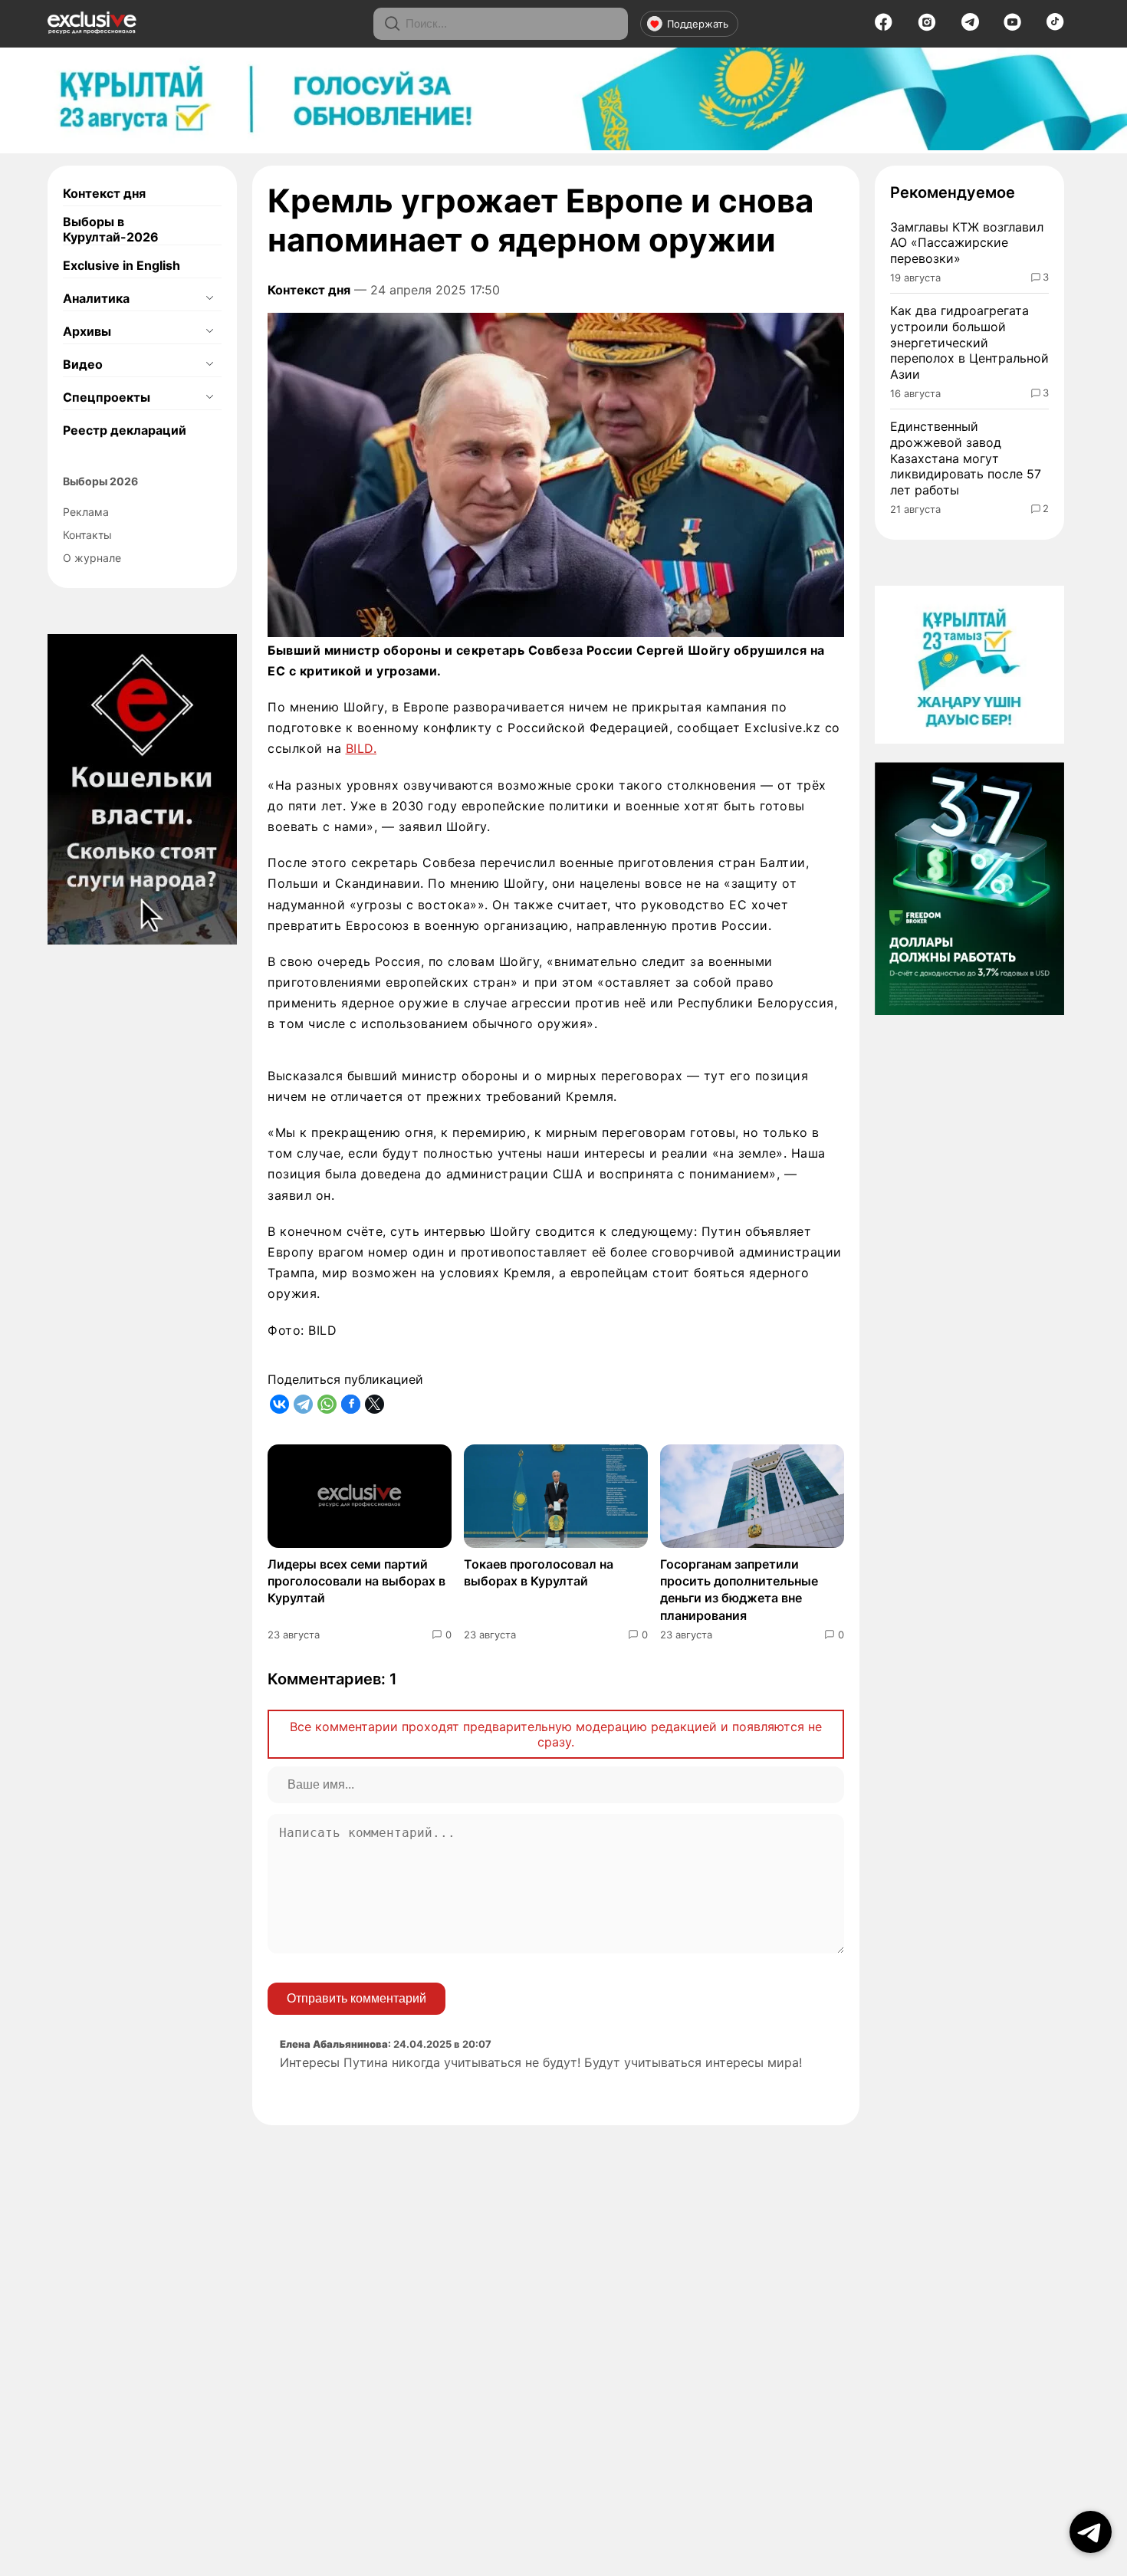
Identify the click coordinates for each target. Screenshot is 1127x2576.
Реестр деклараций (125, 430)
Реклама (86, 512)
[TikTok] (1055, 26)
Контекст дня (104, 193)
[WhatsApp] (327, 1404)
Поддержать (698, 24)
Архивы (87, 331)
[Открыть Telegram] (1091, 2532)
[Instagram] (927, 27)
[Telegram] (970, 26)
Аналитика (96, 298)
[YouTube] (1012, 27)
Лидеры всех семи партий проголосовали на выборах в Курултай (356, 1581)
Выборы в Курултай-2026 (111, 229)
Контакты (87, 535)
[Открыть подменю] (209, 298)
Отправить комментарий (356, 1998)
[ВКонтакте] (279, 1404)
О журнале (92, 558)
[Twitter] (375, 1404)
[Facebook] (884, 27)
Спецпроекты (107, 397)
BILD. (361, 748)
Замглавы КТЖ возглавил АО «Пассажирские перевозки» (967, 243)
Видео (83, 364)
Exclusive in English (122, 265)
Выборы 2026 (100, 481)
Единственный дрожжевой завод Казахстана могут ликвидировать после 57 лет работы (966, 458)
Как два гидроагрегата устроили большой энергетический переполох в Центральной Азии (969, 342)
